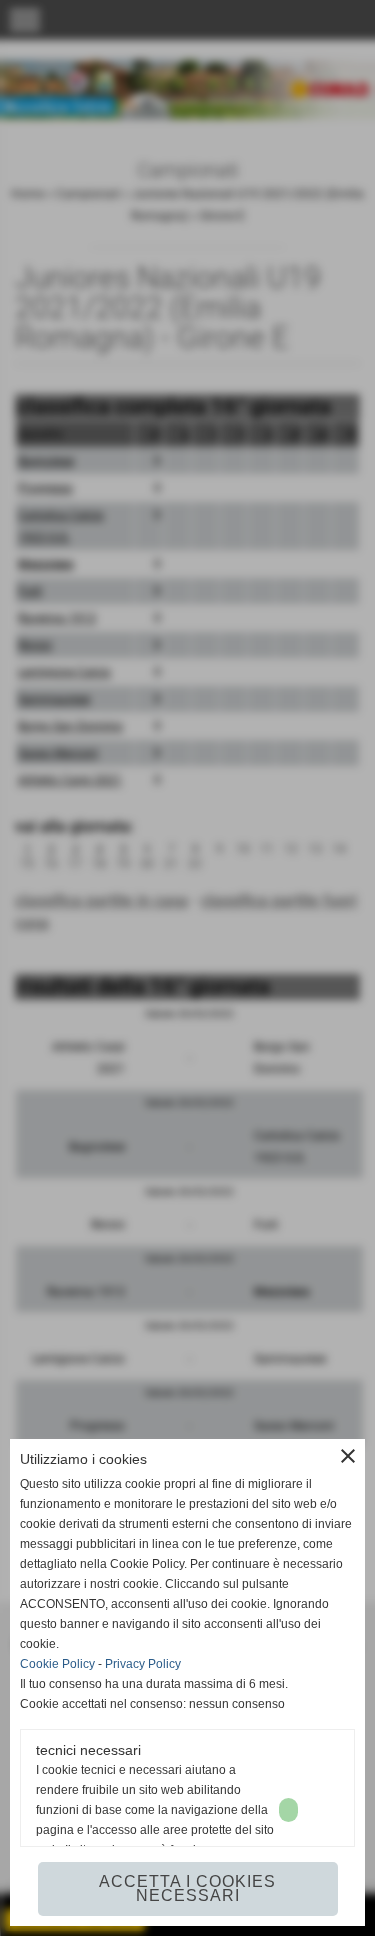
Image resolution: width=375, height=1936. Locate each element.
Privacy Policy (143, 1664)
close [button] (348, 1456)
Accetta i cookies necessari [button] (187, 1888)
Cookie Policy (57, 1664)
